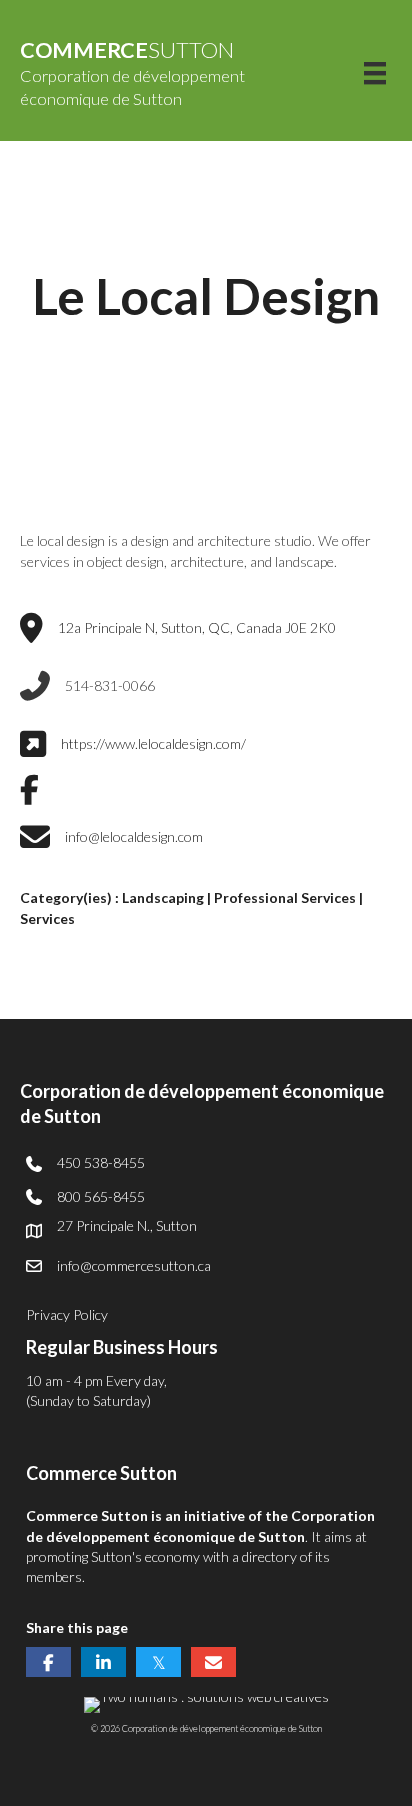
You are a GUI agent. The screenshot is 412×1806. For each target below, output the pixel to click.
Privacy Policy (67, 1314)
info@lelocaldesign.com (134, 836)
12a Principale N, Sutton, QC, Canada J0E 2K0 (197, 627)
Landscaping (163, 897)
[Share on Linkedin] (103, 1662)
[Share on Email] (213, 1662)
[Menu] (375, 73)
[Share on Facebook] (48, 1662)
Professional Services (285, 897)
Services (47, 918)
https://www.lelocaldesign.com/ (153, 743)
